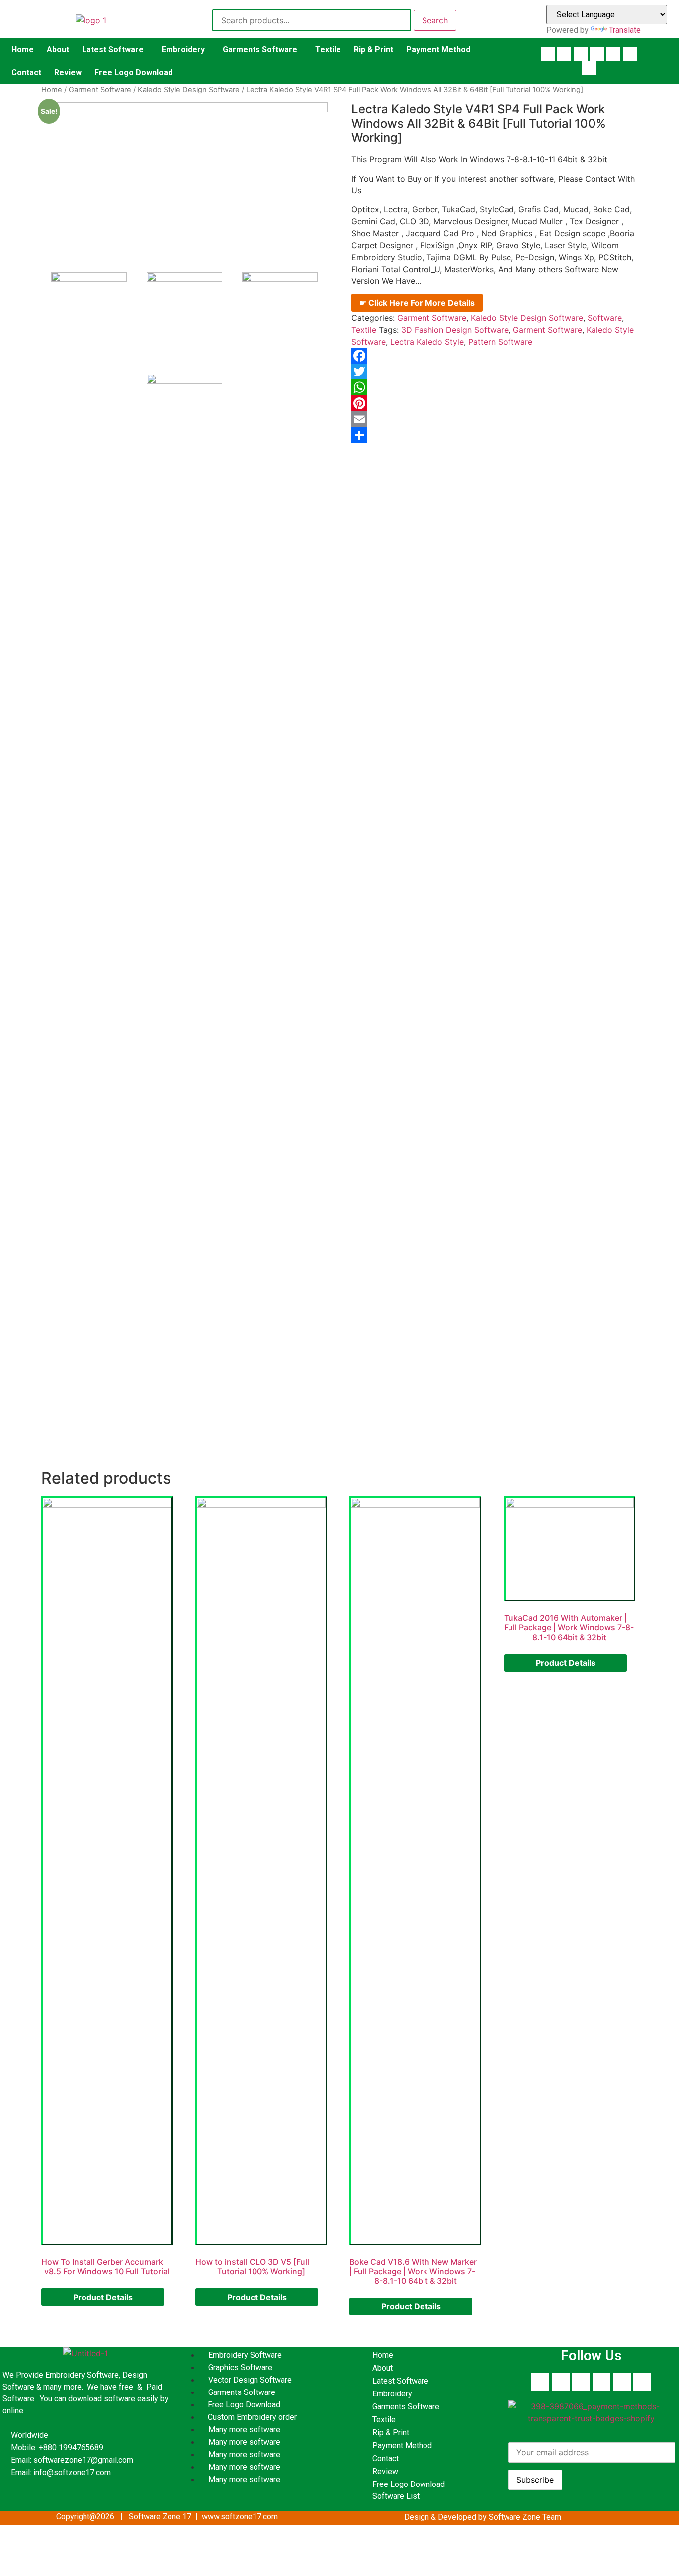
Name (65, 1364)
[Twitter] (630, 54)
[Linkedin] (581, 54)
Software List (396, 2496)
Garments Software (260, 49)
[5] (184, 178)
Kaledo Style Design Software (189, 90)
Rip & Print (374, 49)
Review (68, 72)
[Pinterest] (597, 54)
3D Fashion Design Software (455, 330)
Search (435, 20)
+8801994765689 (170, 1002)
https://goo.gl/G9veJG (211, 1076)
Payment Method (438, 49)
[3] (185, 412)
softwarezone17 (205, 983)
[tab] (77, 494)
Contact (26, 72)
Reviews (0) (140, 494)
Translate (625, 30)
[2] (280, 310)
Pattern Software (500, 342)
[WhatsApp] (495, 387)
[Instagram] (613, 54)
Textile (328, 49)
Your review (77, 1306)
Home (23, 49)
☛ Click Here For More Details (417, 303)
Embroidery (183, 49)
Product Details (103, 2297)
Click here (113, 1025)
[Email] (495, 419)
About (58, 49)
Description (77, 494)
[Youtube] (564, 54)
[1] (185, 310)
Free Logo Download (133, 72)
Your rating (75, 1275)
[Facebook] (548, 54)
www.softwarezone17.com (173, 1057)
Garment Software (100, 90)
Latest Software (113, 49)
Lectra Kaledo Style (427, 342)
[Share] (495, 435)
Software (605, 318)
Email (65, 1401)
